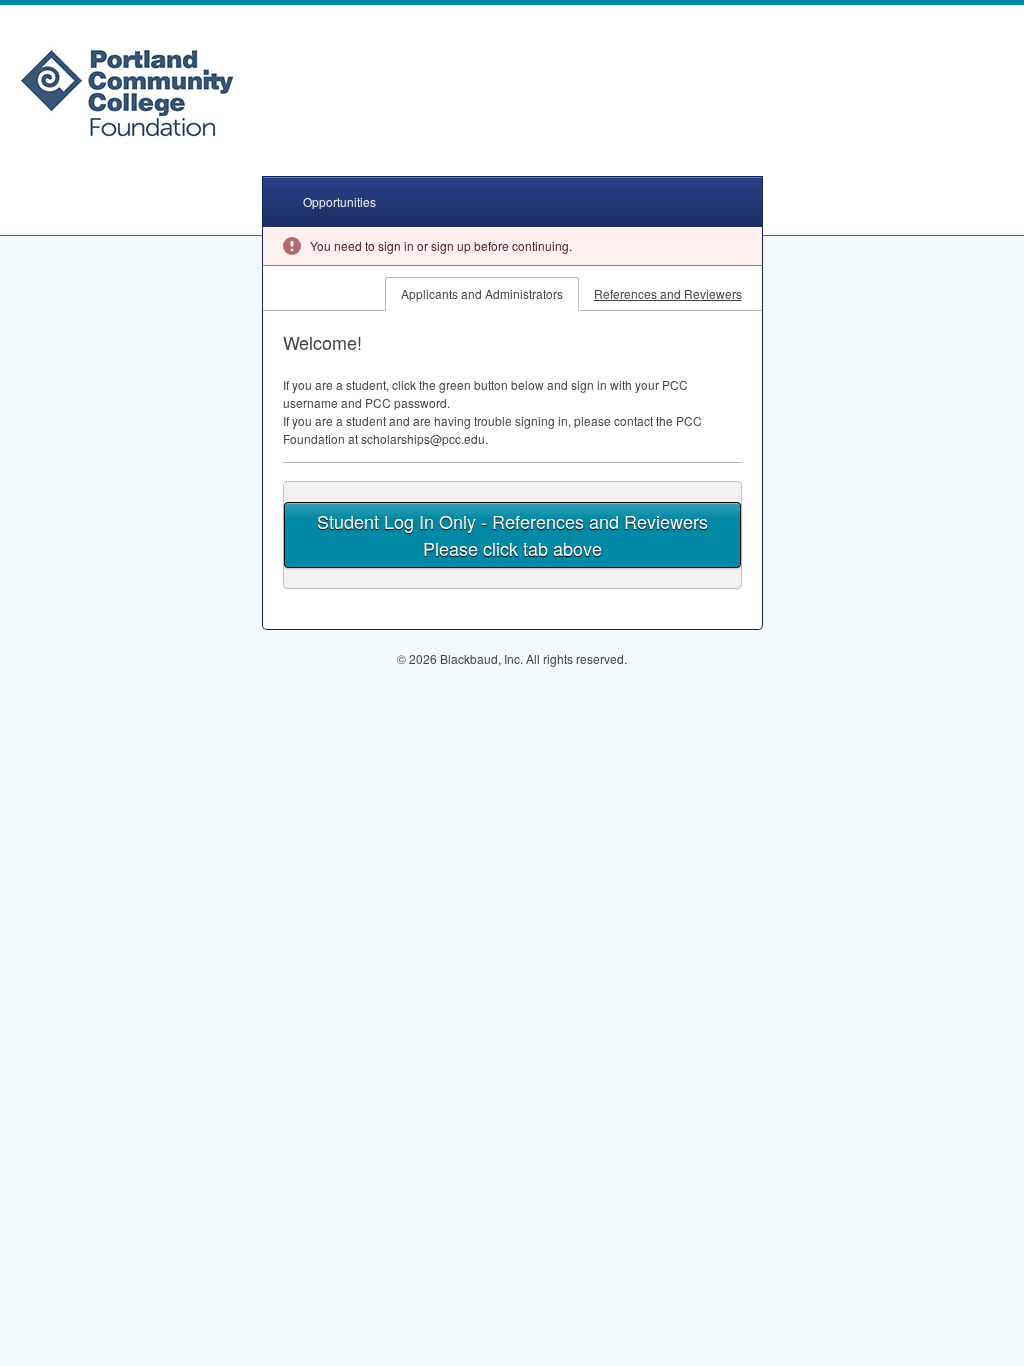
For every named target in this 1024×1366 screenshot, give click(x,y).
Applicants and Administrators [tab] (482, 293)
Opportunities (339, 201)
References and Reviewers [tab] (668, 293)
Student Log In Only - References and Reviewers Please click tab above (512, 534)
